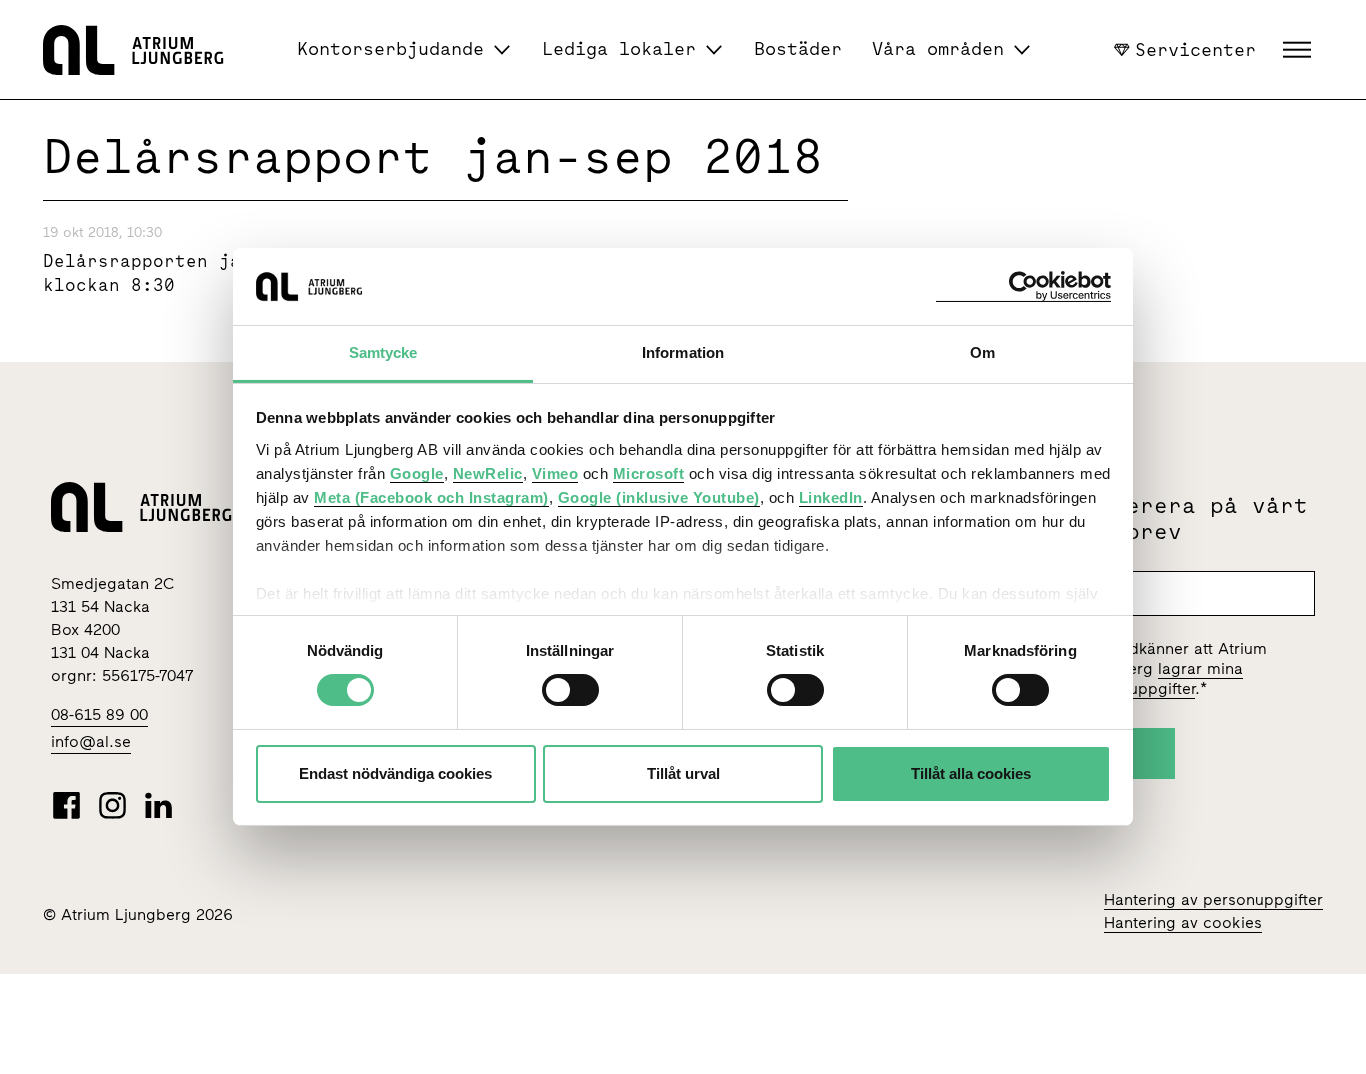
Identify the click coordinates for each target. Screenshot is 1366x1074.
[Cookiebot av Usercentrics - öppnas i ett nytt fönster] (1023, 286)
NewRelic (488, 473)
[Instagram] (112, 805)
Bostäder (798, 48)
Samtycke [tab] (383, 352)
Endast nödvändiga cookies (395, 773)
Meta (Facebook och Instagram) (431, 497)
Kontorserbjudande (390, 48)
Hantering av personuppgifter (1213, 899)
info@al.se (91, 741)
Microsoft (649, 473)
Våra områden (938, 48)
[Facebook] (66, 805)
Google (417, 473)
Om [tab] (982, 352)
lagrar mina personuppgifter (1160, 678)
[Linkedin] (158, 805)
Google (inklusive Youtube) (659, 497)
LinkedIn (831, 497)
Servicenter (1195, 49)
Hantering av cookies (1183, 922)
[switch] (570, 690)
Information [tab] (683, 352)
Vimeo (555, 473)
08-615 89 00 (99, 714)
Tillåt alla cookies (971, 773)
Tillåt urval (683, 773)
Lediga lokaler (619, 48)
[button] (1299, 50)
